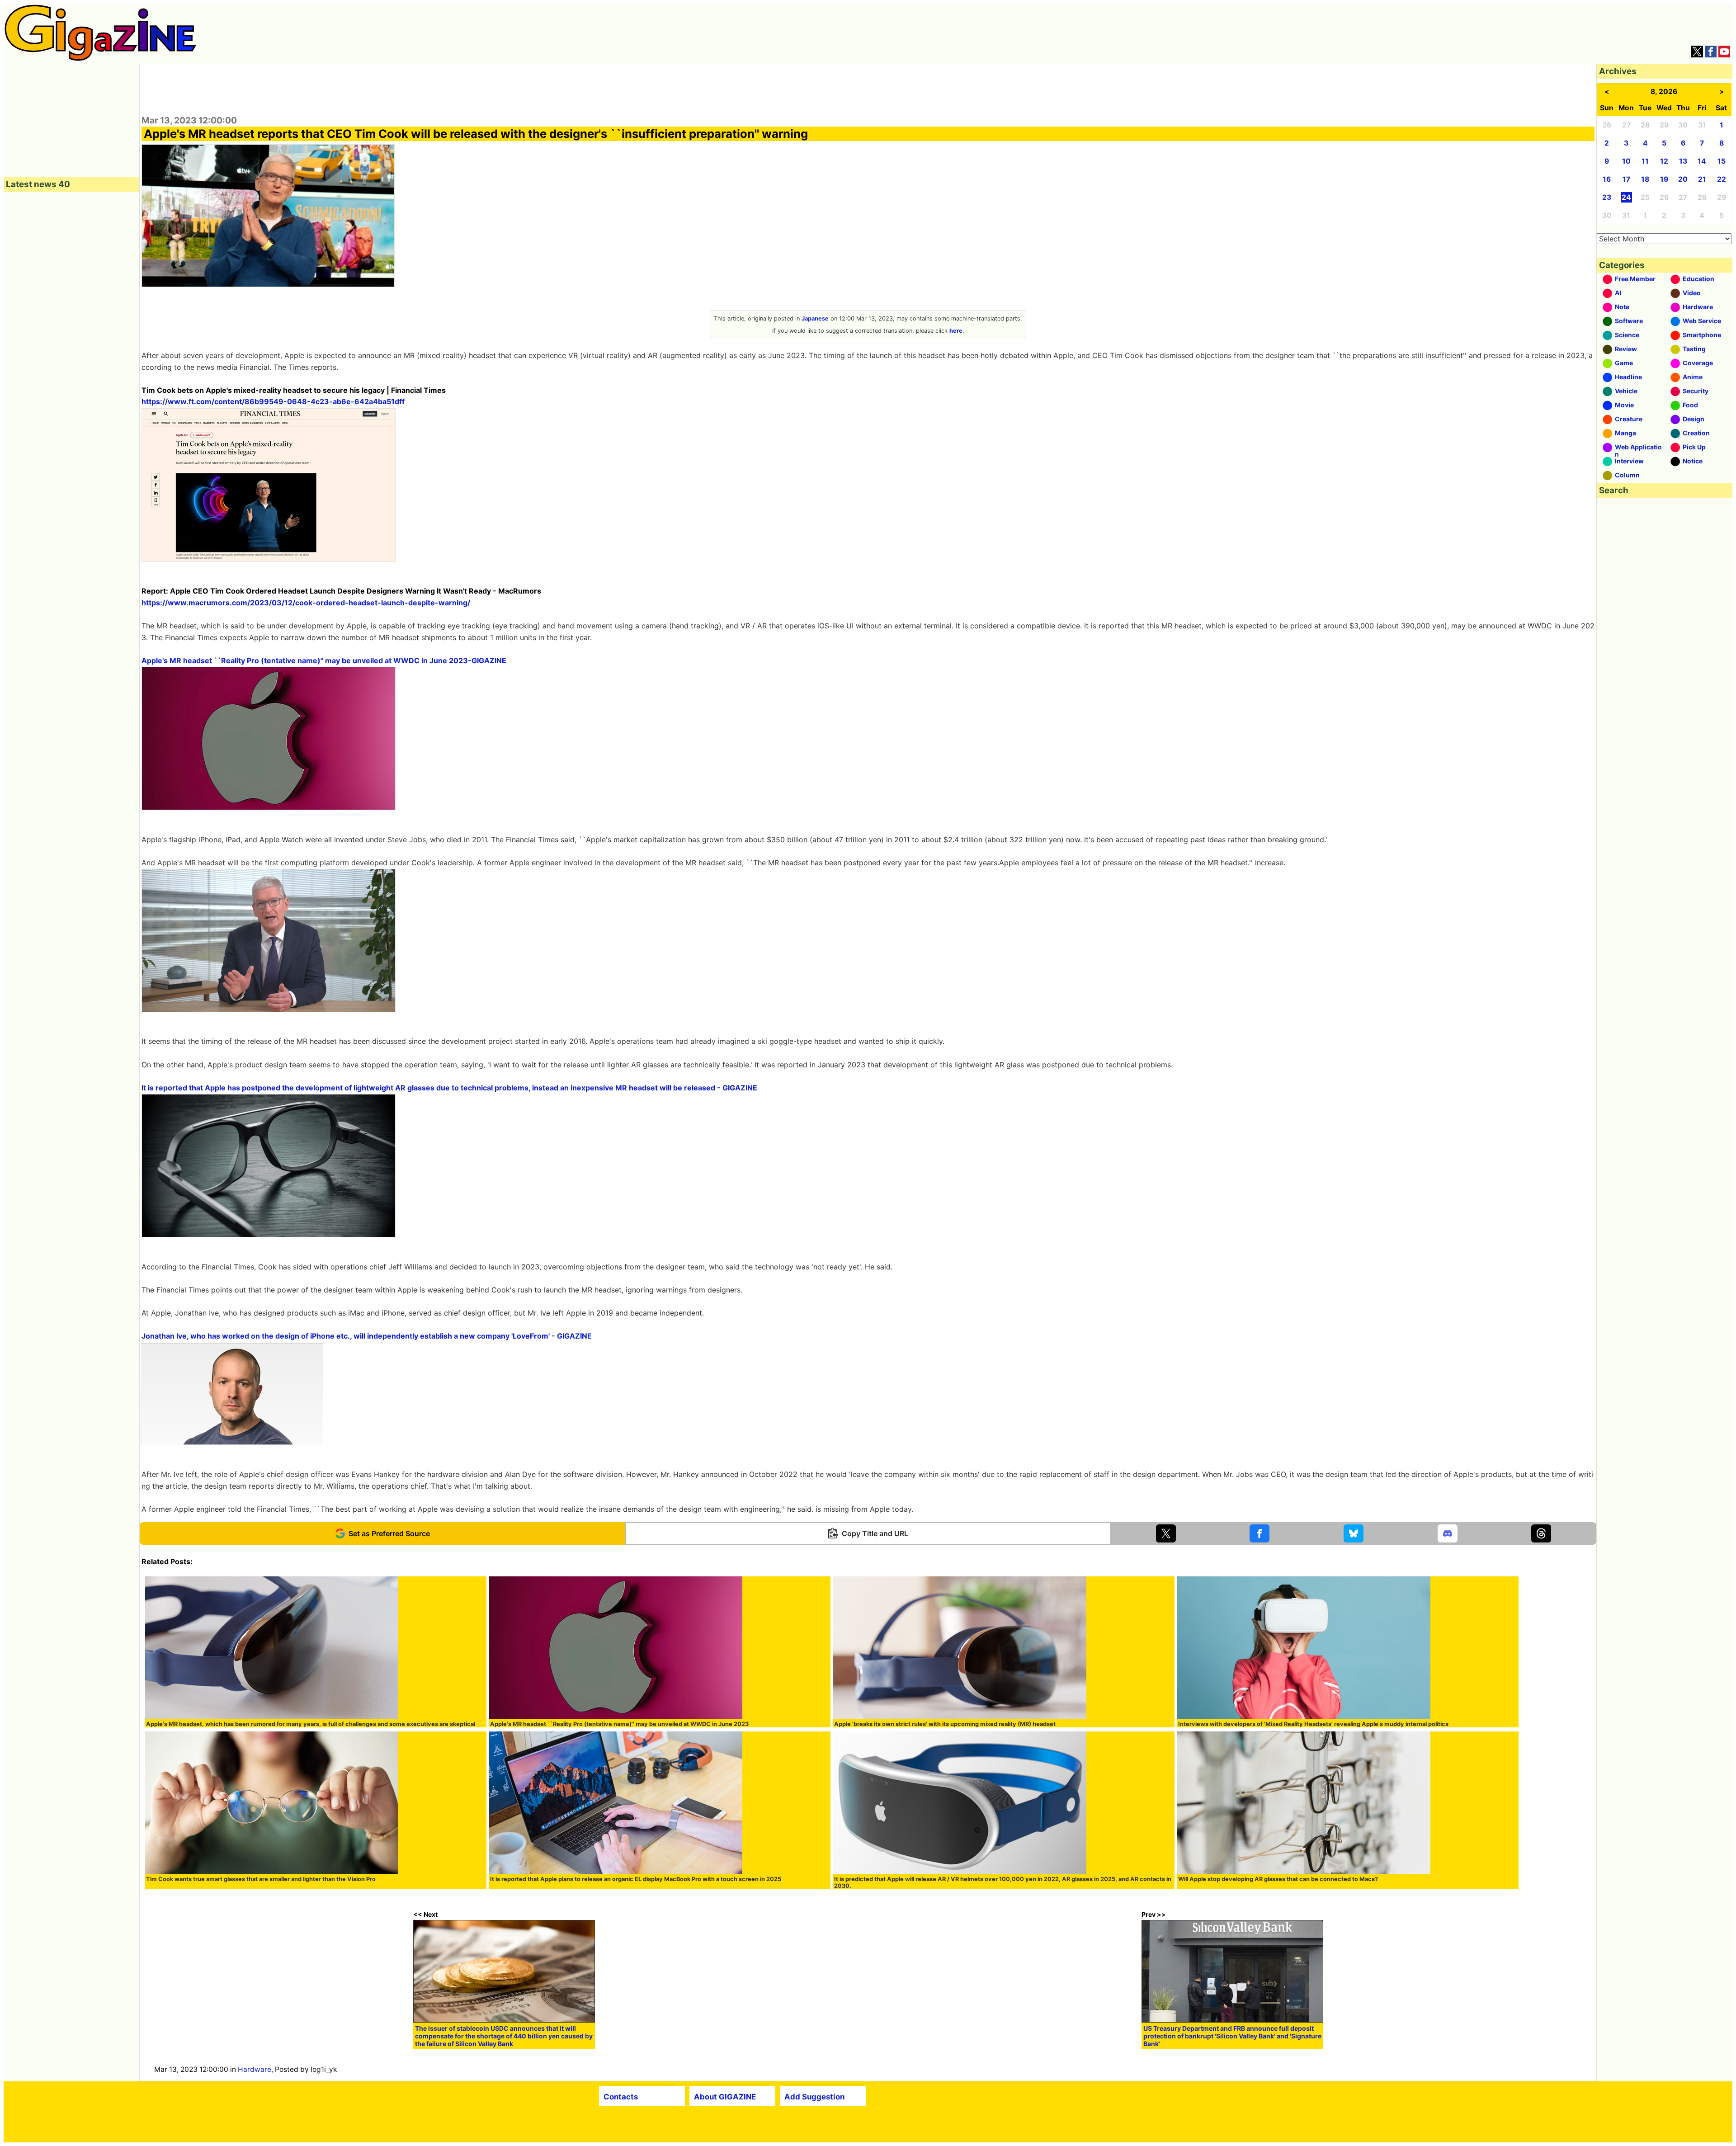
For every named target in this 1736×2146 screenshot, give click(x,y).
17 (1626, 179)
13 (1683, 161)
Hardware (255, 2069)
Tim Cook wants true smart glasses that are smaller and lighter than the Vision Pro (261, 1879)
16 (1607, 179)
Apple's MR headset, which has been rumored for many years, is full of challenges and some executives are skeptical (311, 1724)
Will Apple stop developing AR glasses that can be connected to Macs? (1278, 1879)
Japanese (815, 318)
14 (1702, 161)
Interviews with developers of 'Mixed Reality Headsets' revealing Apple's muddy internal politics (1313, 1724)
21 (1702, 179)
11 (1645, 161)
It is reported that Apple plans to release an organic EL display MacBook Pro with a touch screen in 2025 (636, 1879)
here (956, 331)
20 (1683, 179)
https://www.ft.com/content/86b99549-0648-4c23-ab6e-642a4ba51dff (273, 401)
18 (1645, 179)
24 (1626, 197)
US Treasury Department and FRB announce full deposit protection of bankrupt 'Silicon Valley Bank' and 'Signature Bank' (1232, 2036)
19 (1664, 179)
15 (1722, 161)
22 (1722, 179)
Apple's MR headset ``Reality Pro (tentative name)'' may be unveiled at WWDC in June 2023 (619, 1724)
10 (1626, 161)
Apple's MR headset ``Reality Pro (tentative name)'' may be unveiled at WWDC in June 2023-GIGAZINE (324, 660)
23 (1607, 197)
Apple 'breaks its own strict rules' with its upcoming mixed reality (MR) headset (945, 1724)
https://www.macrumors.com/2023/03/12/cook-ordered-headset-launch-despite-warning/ (306, 603)
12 (1664, 161)
